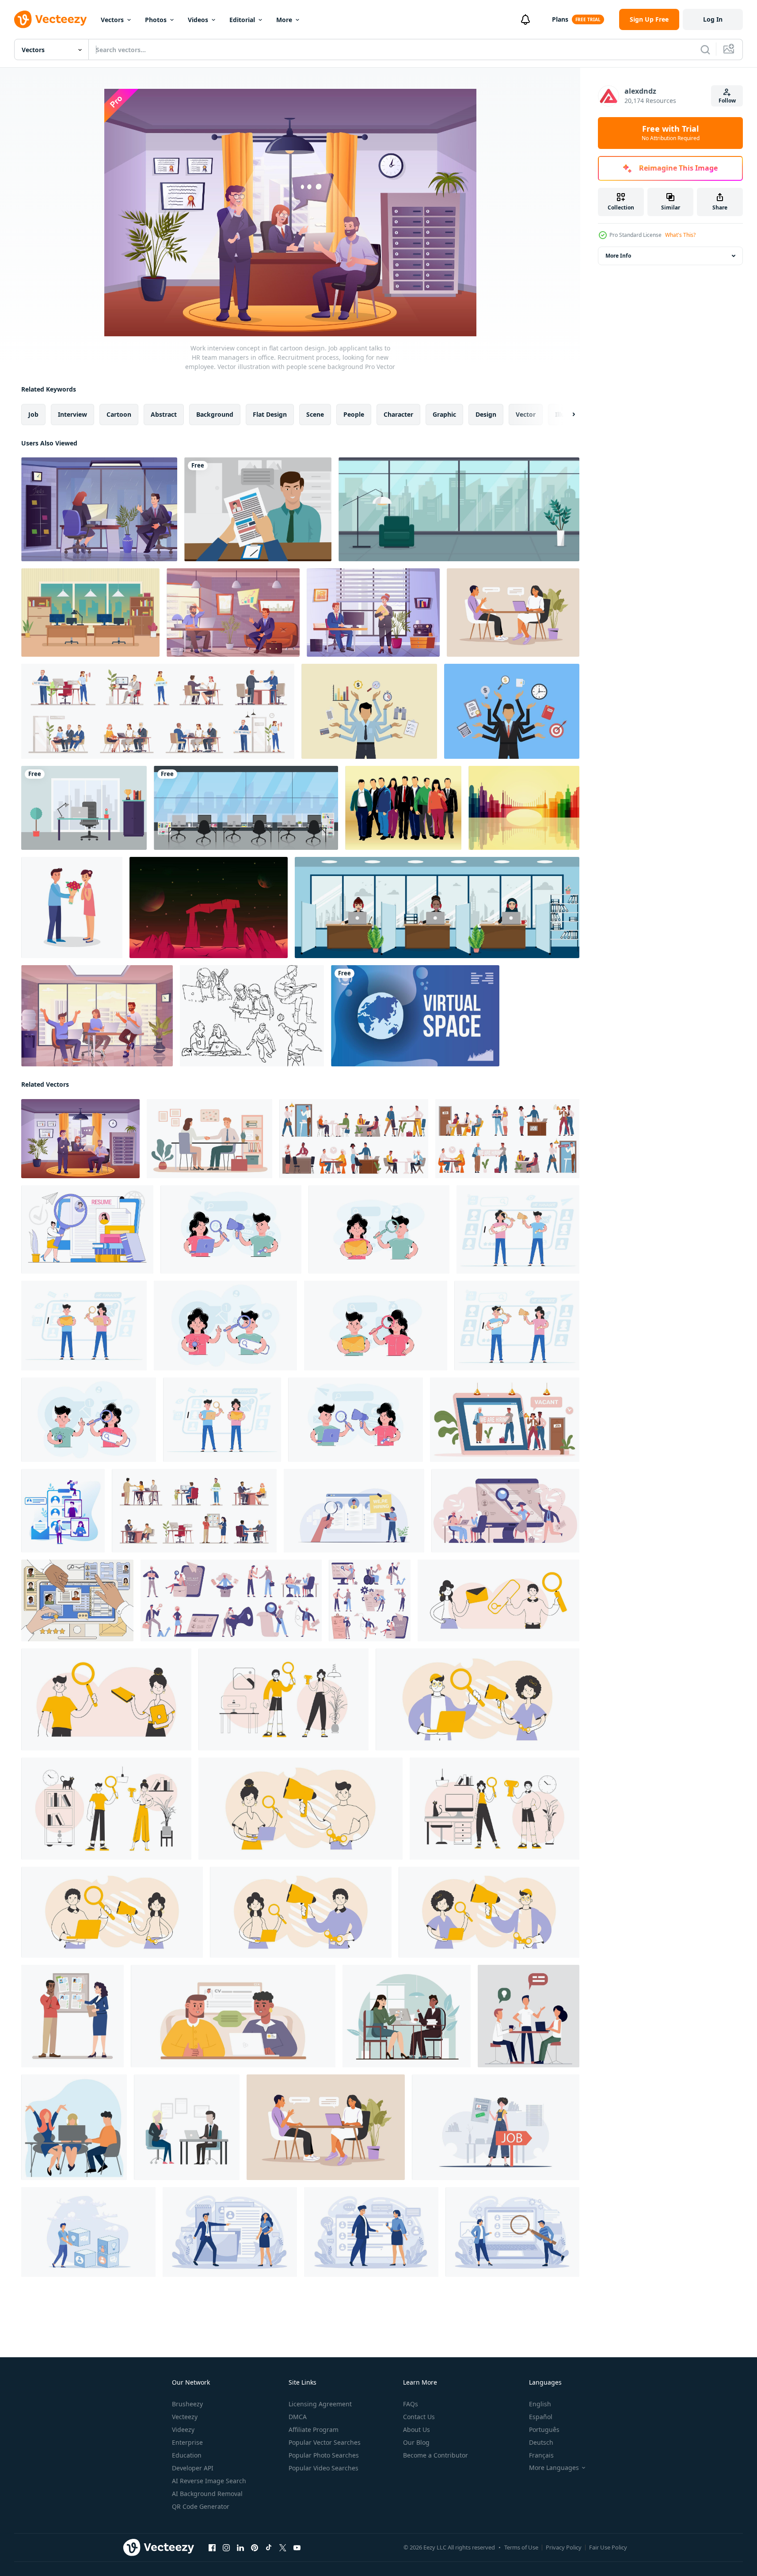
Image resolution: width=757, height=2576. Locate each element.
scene (315, 414)
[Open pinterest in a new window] (255, 2548)
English (540, 2404)
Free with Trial (671, 133)
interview (72, 414)
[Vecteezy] (50, 19)
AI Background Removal (207, 2494)
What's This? (680, 235)
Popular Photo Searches (324, 2455)
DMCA (298, 2417)
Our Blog (416, 2442)
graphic (444, 414)
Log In (713, 19)
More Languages (554, 2468)
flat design (270, 414)
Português (544, 2430)
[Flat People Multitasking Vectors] (369, 711)
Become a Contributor (436, 2455)
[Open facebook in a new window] (212, 2548)
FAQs (411, 2404)
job (33, 414)
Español (541, 2417)
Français (541, 2455)
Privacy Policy (564, 2547)
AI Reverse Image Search (209, 2481)
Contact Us (419, 2417)
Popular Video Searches (323, 2468)
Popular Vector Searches (325, 2442)
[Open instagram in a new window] (226, 2548)
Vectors (112, 20)
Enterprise (187, 2442)
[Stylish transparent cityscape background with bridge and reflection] (524, 808)
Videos (198, 20)
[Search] (705, 49)
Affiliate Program (314, 2430)
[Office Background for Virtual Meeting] (90, 613)
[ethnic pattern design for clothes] (246, 808)
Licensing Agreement (320, 2404)
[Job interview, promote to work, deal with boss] (209, 1139)
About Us (417, 2430)
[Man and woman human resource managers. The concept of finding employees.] (517, 1326)
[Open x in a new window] (283, 2548)
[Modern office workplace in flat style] (84, 808)
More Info (618, 256)
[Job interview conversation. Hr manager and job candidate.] (513, 613)
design (486, 414)
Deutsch (541, 2442)
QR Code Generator (201, 2506)
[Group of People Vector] (403, 808)
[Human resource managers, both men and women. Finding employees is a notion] (89, 1420)
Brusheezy (187, 2404)
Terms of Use (521, 2547)
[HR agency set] (158, 711)
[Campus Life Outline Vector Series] (252, 1016)
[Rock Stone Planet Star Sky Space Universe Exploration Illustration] (209, 907)
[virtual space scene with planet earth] (415, 1016)
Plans (560, 19)
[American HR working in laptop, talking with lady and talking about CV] (233, 2016)
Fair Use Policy (608, 2547)
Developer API (193, 2468)
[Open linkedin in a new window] (240, 2548)
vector (526, 414)
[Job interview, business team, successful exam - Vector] (529, 2016)
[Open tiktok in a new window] (269, 2548)
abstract (164, 414)
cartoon (119, 414)
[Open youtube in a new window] (297, 2548)
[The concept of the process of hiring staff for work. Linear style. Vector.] (106, 1699)
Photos (156, 20)
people (354, 414)
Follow (727, 101)
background (215, 414)
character (398, 414)
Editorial (242, 20)
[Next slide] (566, 415)
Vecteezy (185, 2417)
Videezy (183, 2430)
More (284, 20)
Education (187, 2455)
